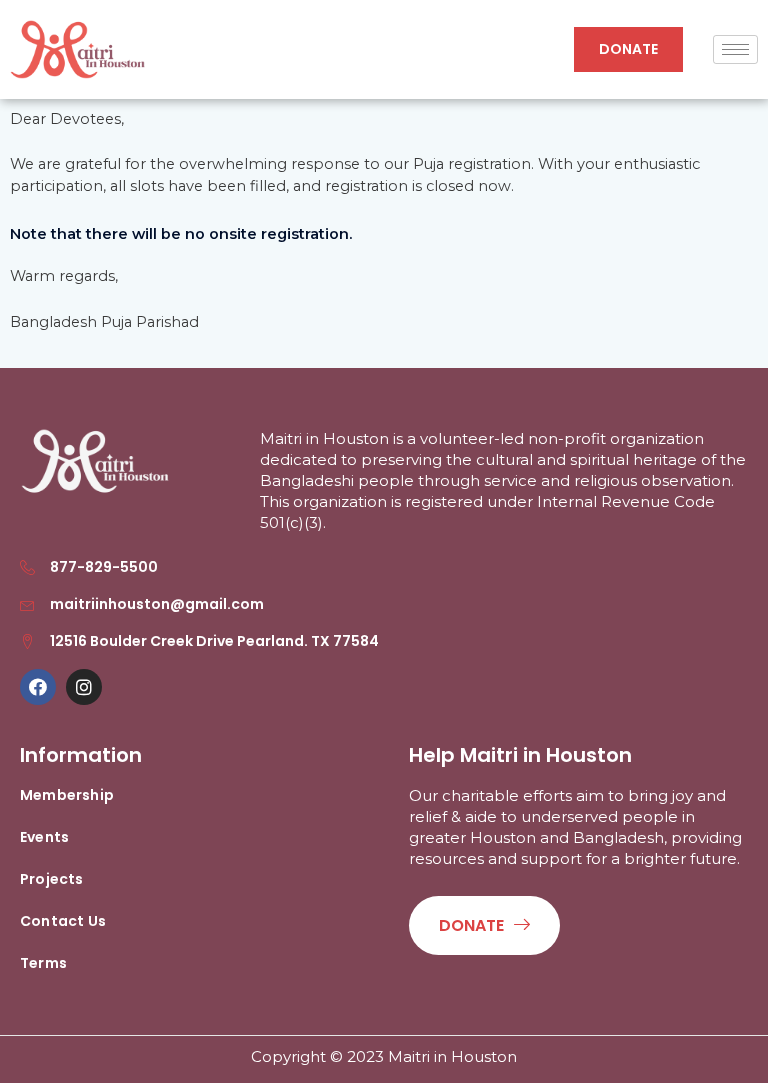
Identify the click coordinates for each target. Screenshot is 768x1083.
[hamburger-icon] (735, 49)
